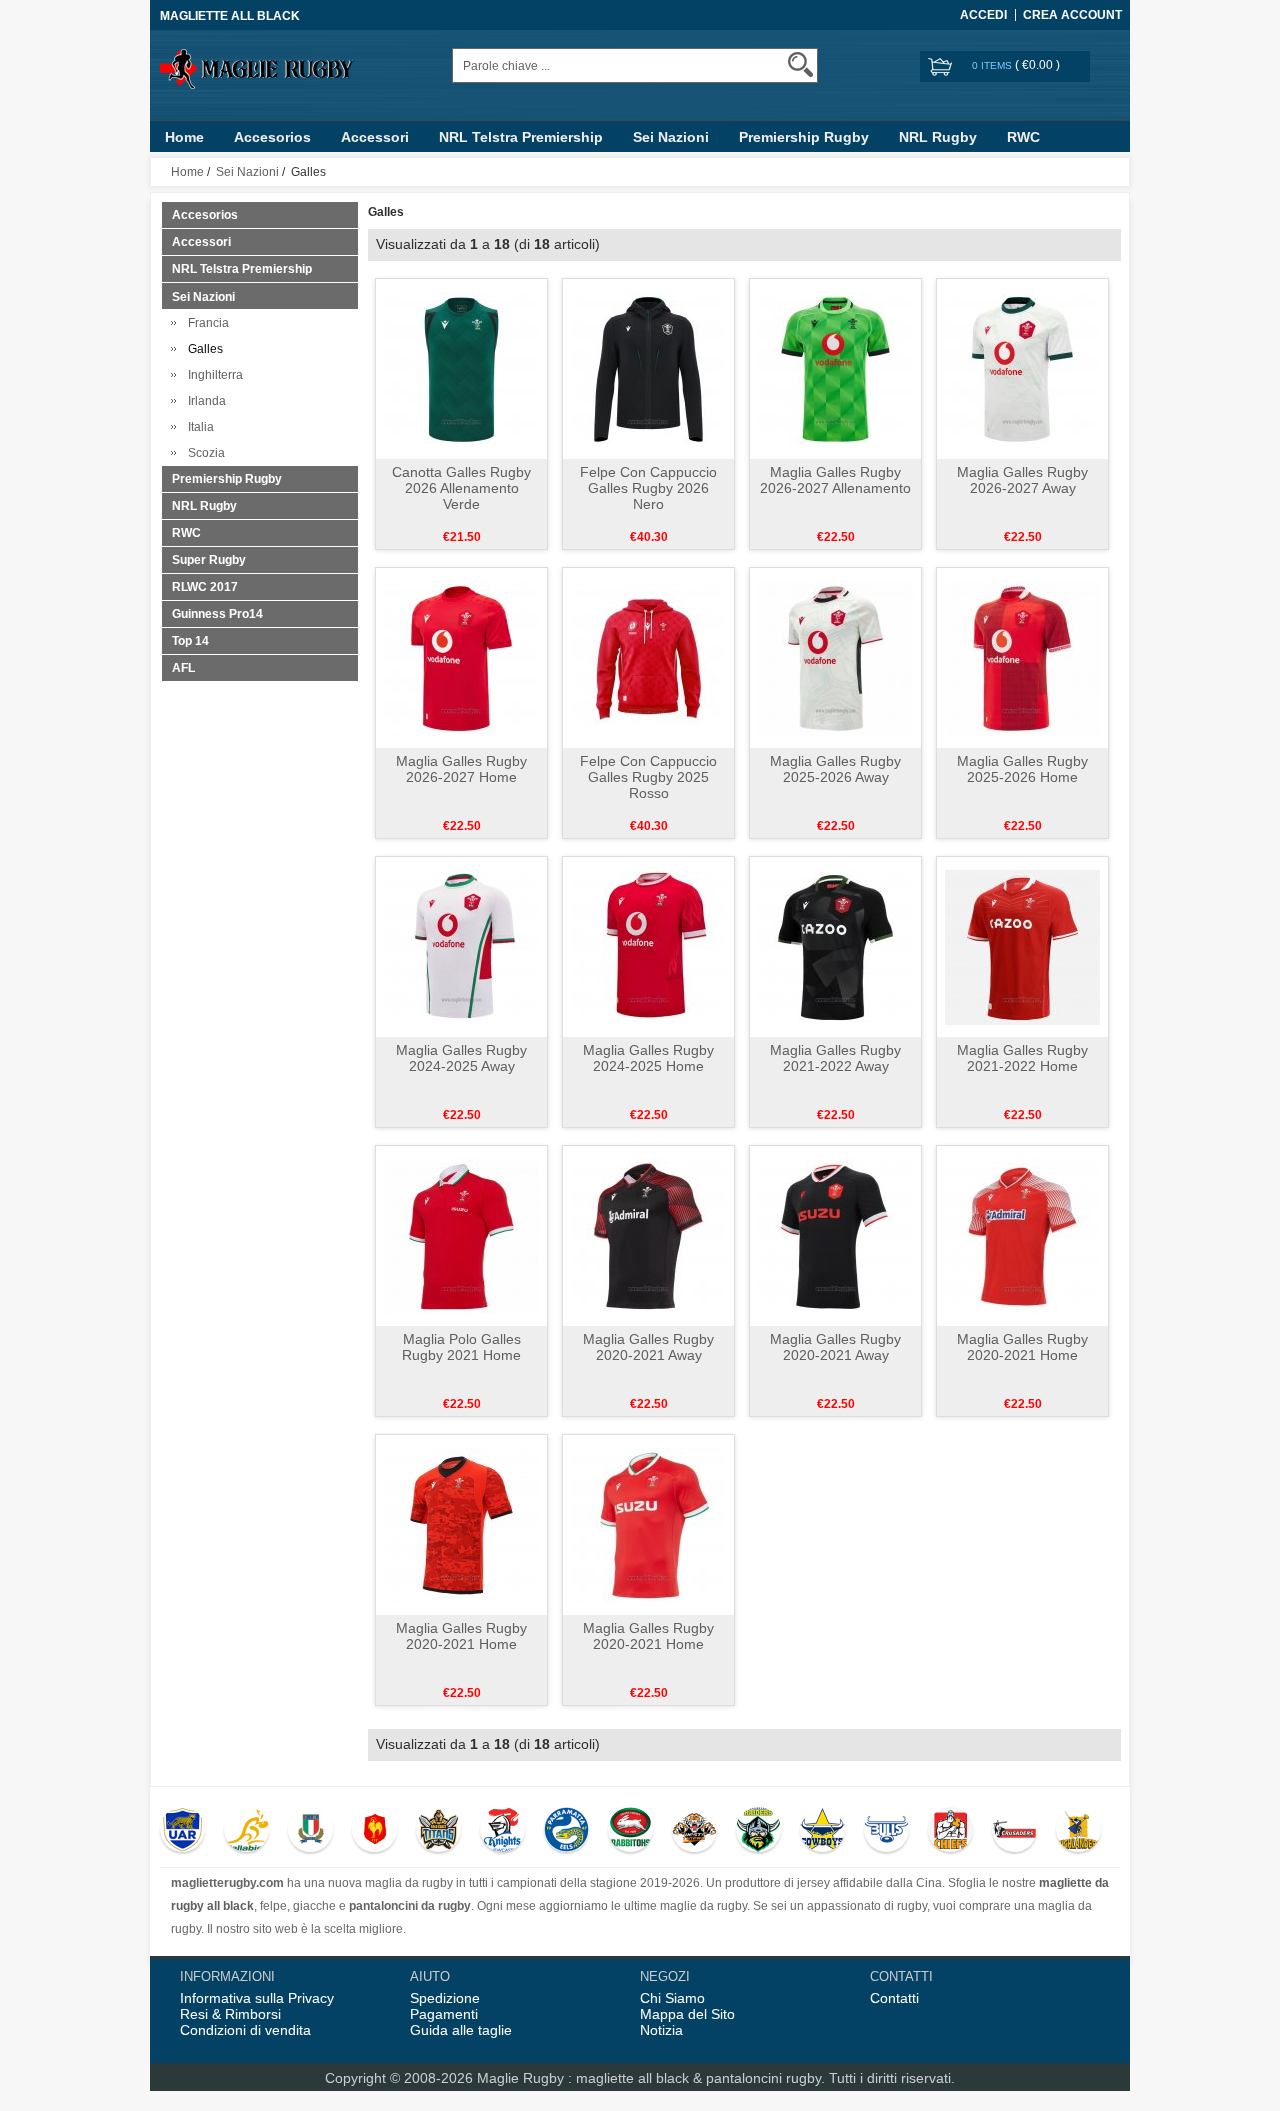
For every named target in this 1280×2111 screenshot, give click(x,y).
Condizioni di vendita (245, 2030)
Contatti (894, 1998)
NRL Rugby (938, 137)
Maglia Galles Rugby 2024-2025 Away (461, 1058)
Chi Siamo (672, 1998)
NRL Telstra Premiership (521, 137)
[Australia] (246, 1832)
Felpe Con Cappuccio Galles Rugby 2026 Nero (648, 488)
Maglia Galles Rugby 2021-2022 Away (835, 1058)
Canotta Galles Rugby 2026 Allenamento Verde (461, 488)
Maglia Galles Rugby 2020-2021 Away (648, 1347)
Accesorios (272, 137)
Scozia (203, 453)
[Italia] (310, 1832)
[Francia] (374, 1832)
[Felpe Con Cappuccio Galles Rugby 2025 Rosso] (648, 657)
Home (184, 137)
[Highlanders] (1078, 1832)
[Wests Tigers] (694, 1832)
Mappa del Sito (687, 2014)
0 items (993, 65)
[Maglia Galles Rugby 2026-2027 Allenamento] (835, 368)
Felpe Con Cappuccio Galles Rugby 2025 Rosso (648, 777)
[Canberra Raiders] (758, 1832)
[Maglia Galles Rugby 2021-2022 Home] (1022, 946)
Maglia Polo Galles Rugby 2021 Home (461, 1347)
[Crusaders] (1014, 1832)
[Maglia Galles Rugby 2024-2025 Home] (648, 946)
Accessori (375, 137)
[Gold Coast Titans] (438, 1832)
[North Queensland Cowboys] (822, 1832)
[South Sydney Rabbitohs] (630, 1832)
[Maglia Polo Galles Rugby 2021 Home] (461, 1235)
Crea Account (1072, 15)
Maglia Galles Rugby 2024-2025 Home (648, 1058)
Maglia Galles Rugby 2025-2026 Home (1022, 769)
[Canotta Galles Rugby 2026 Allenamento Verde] (461, 368)
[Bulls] (886, 1832)
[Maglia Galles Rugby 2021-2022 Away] (835, 946)
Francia (205, 323)
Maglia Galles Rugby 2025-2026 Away (835, 769)
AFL (183, 668)
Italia (198, 427)
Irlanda (204, 401)
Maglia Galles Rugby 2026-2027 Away (1022, 480)
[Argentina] (182, 1832)
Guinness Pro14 (217, 614)
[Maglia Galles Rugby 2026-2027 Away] (1022, 368)
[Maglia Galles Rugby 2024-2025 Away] (461, 946)
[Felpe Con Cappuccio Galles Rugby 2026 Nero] (648, 368)
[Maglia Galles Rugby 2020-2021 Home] (1022, 1235)
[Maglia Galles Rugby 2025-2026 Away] (835, 657)
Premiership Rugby (804, 137)
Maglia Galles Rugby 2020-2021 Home (1022, 1347)
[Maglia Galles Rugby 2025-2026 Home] (1022, 657)
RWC (1023, 137)
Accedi (983, 15)
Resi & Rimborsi (230, 2014)
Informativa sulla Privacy (257, 1998)
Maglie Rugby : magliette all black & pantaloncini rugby (649, 2078)
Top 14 (190, 641)
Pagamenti (444, 2014)
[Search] (800, 64)
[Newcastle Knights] (502, 1832)
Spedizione (445, 1998)
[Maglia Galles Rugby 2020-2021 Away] (648, 1235)
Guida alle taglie (461, 2030)
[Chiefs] (950, 1832)
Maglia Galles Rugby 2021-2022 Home (1022, 1058)
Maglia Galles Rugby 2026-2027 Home (461, 769)
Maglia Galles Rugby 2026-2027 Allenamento (835, 480)
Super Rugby (209, 560)
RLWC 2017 (205, 587)
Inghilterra (212, 375)
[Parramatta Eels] (566, 1832)
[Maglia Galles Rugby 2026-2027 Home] (461, 657)
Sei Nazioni (671, 137)
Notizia (661, 2030)
